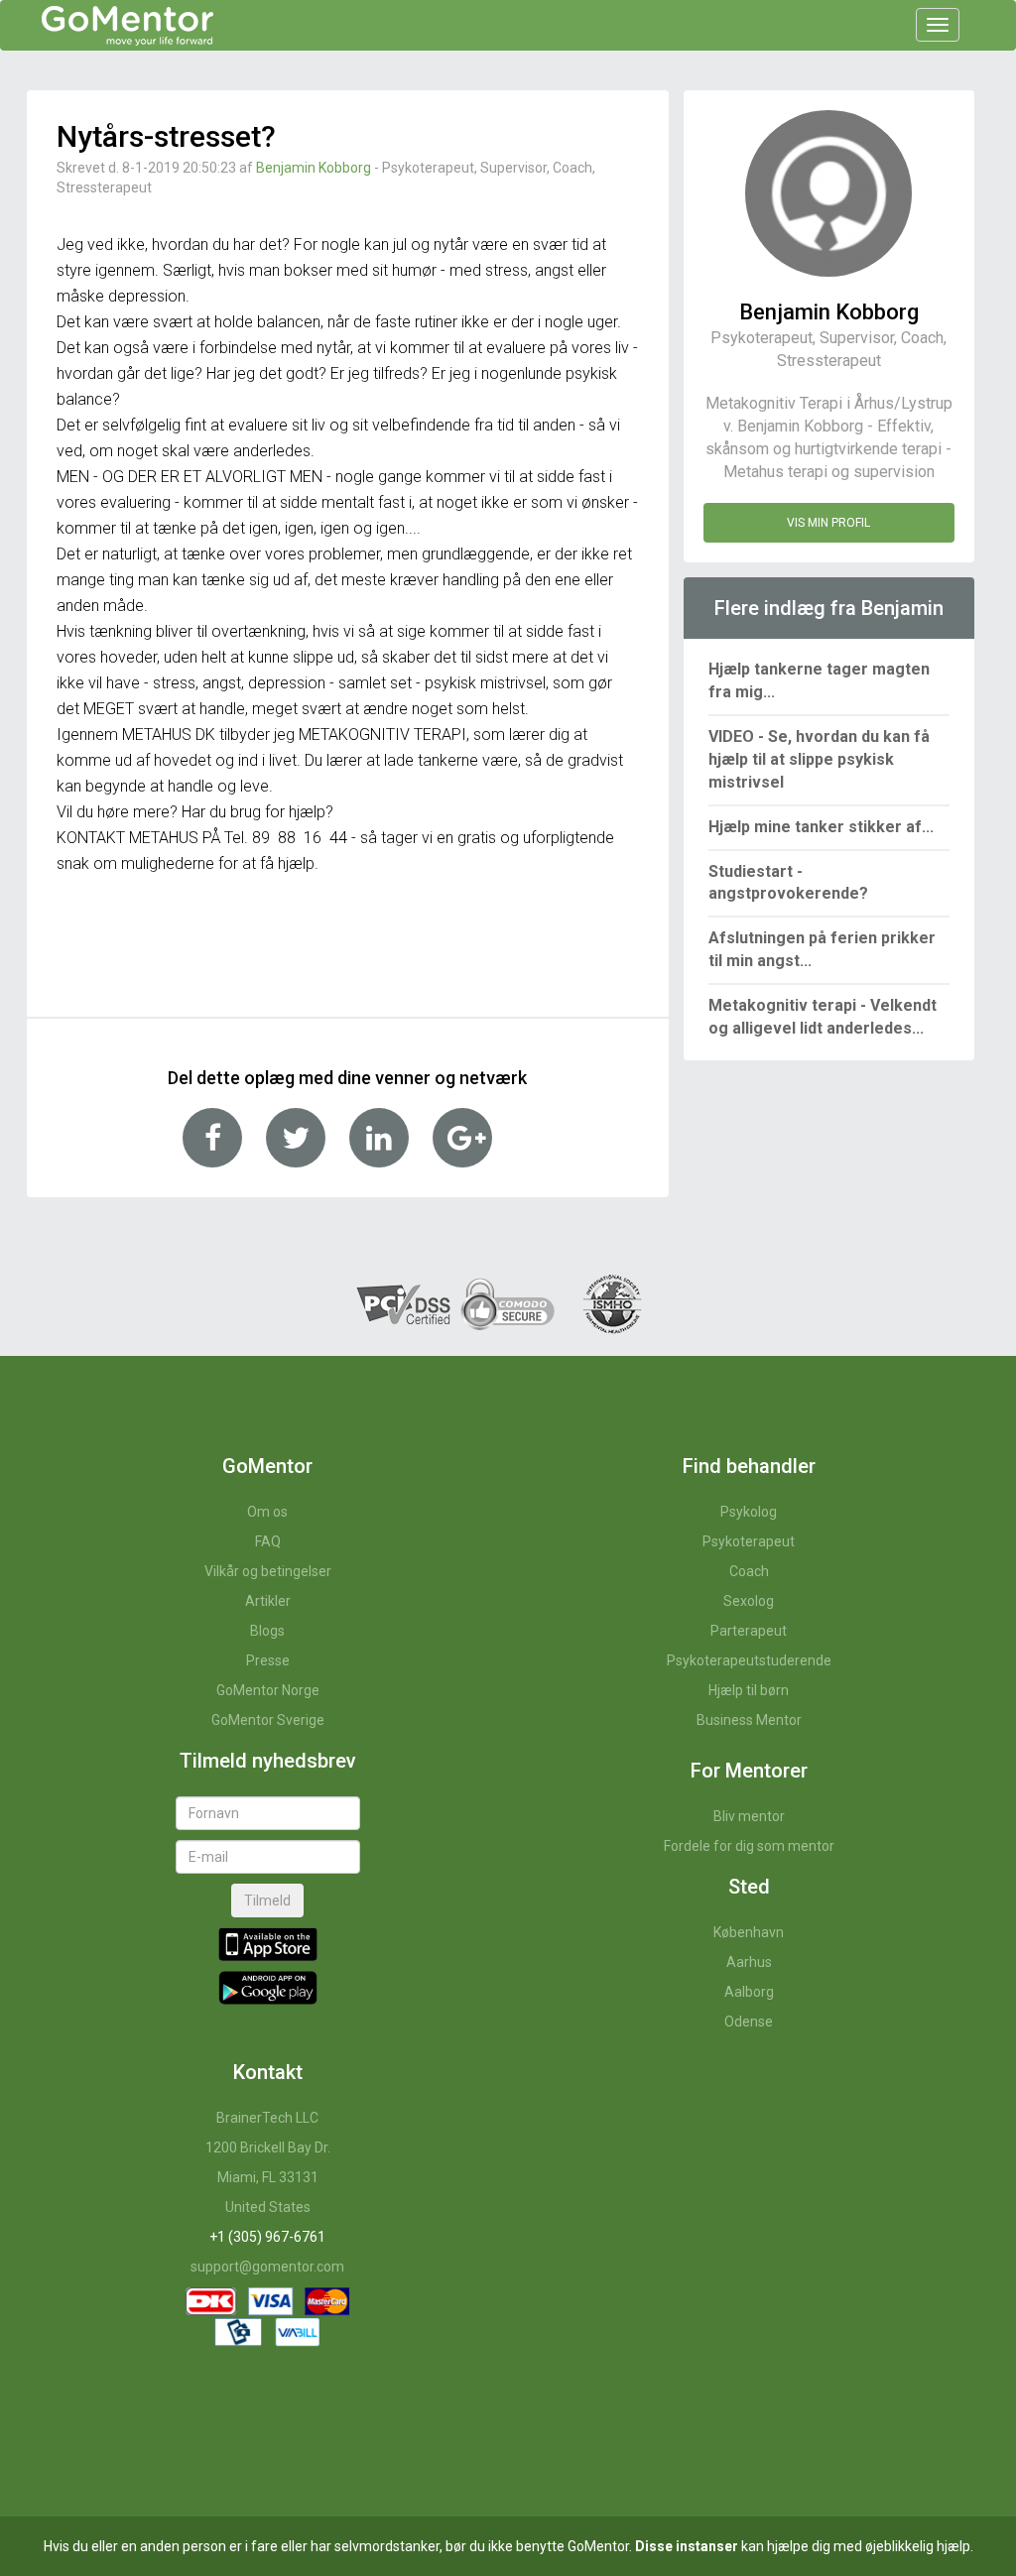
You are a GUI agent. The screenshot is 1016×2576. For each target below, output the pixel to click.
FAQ (268, 1541)
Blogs (267, 1631)
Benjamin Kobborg (314, 168)
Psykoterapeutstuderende (749, 1660)
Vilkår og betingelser (268, 1571)
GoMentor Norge (268, 1690)
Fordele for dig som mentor (749, 1846)
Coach (749, 1571)
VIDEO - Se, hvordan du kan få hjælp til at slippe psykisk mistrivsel (819, 759)
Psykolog (749, 1512)
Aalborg (749, 1992)
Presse (268, 1660)
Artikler (268, 1601)
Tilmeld (267, 1901)
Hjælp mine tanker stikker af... (821, 827)
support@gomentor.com (267, 2267)
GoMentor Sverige (268, 1720)
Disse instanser (687, 2546)
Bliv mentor (749, 1816)
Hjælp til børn (749, 1690)
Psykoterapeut (749, 1541)
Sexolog (749, 1601)
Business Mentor (749, 1720)
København (749, 1932)
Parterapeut (749, 1631)
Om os (267, 1512)
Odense (749, 2022)
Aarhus (749, 1962)
